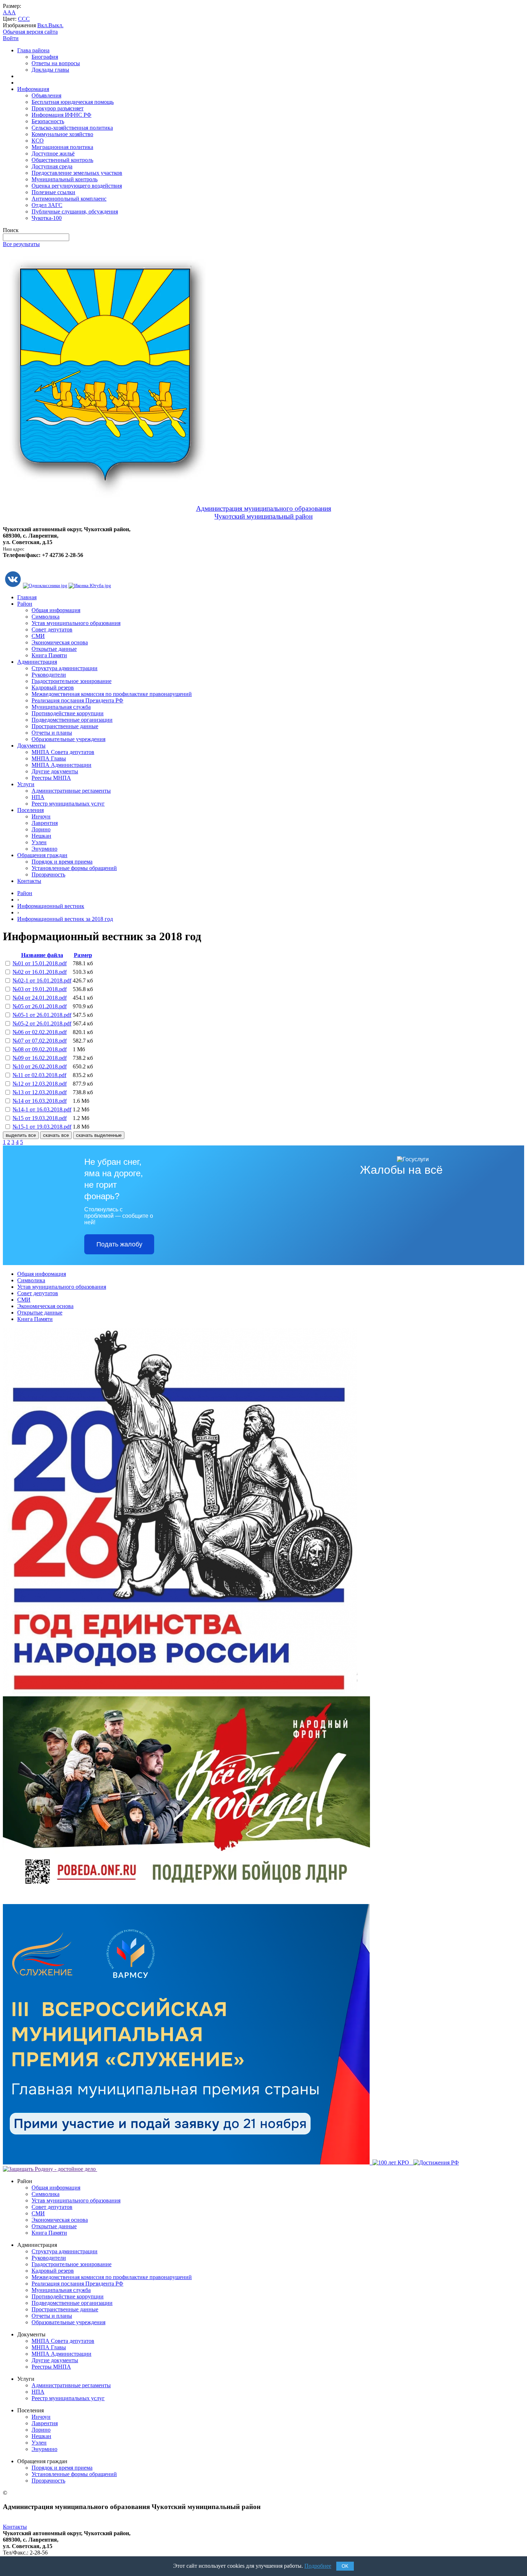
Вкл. (43, 25)
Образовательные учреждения (68, 739)
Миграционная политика (62, 147)
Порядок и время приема (62, 862)
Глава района (33, 50)
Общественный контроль (62, 160)
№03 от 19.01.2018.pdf (40, 989)
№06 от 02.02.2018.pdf (40, 1032)
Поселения (30, 810)
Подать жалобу (119, 1244)
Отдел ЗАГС (47, 205)
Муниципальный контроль (65, 179)
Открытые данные (54, 649)
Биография (45, 57)
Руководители (49, 675)
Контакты (29, 881)
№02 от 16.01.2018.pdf (40, 972)
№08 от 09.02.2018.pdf (40, 1049)
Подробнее (318, 2566)
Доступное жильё (53, 153)
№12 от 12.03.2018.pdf (40, 1084)
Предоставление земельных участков (77, 173)
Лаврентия (45, 823)
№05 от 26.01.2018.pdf (40, 1006)
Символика (46, 617)
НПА (38, 797)
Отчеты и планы (52, 733)
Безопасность (48, 121)
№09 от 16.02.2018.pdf (40, 1058)
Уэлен (39, 842)
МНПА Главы (49, 758)
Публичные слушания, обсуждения (75, 212)
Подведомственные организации (72, 720)
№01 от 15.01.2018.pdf (40, 963)
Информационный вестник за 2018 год (65, 919)
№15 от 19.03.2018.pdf (40, 1118)
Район (25, 604)
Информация (33, 89)
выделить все (21, 1135)
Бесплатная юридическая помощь (73, 102)
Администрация (37, 662)
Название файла (42, 955)
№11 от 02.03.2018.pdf (39, 1075)
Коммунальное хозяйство (62, 134)
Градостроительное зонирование (72, 681)
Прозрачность (48, 874)
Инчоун (41, 816)
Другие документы (55, 771)
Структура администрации (65, 668)
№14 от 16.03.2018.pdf (40, 1101)
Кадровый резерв (53, 688)
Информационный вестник (51, 906)
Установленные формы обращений (74, 868)
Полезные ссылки (53, 192)
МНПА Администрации (61, 765)
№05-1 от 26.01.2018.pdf (42, 1015)
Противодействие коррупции (68, 713)
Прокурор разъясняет (58, 108)
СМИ (38, 636)
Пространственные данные (65, 726)
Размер (83, 955)
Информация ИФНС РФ (61, 115)
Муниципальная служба (61, 707)
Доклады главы (50, 70)
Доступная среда (52, 166)
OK (345, 2566)
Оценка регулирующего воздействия (77, 186)
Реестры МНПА (51, 778)
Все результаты (21, 244)
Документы (31, 746)
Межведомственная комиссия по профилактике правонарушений (112, 694)
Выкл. (56, 25)
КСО (38, 141)
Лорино (41, 829)
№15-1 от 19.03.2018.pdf (42, 1127)
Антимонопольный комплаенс (69, 199)
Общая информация (56, 610)
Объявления (46, 95)
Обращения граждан (42, 855)
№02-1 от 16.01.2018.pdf (42, 981)
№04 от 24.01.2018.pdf (40, 998)
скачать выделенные (99, 1135)
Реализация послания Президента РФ (77, 700)
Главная (27, 597)
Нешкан (41, 836)
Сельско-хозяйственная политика (72, 128)
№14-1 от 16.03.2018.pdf (42, 1109)
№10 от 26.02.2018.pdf (40, 1066)
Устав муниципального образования (76, 623)
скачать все (56, 1135)
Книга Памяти (49, 655)
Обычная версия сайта (30, 32)
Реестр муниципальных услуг (68, 804)
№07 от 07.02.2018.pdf (40, 1041)
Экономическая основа (60, 642)
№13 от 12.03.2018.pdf (40, 1092)
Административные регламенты (71, 791)
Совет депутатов (52, 629)
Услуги (26, 784)
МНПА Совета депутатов (63, 752)
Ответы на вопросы (56, 63)
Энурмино (44, 849)
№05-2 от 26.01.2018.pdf (42, 1023)
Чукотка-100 (47, 218)
